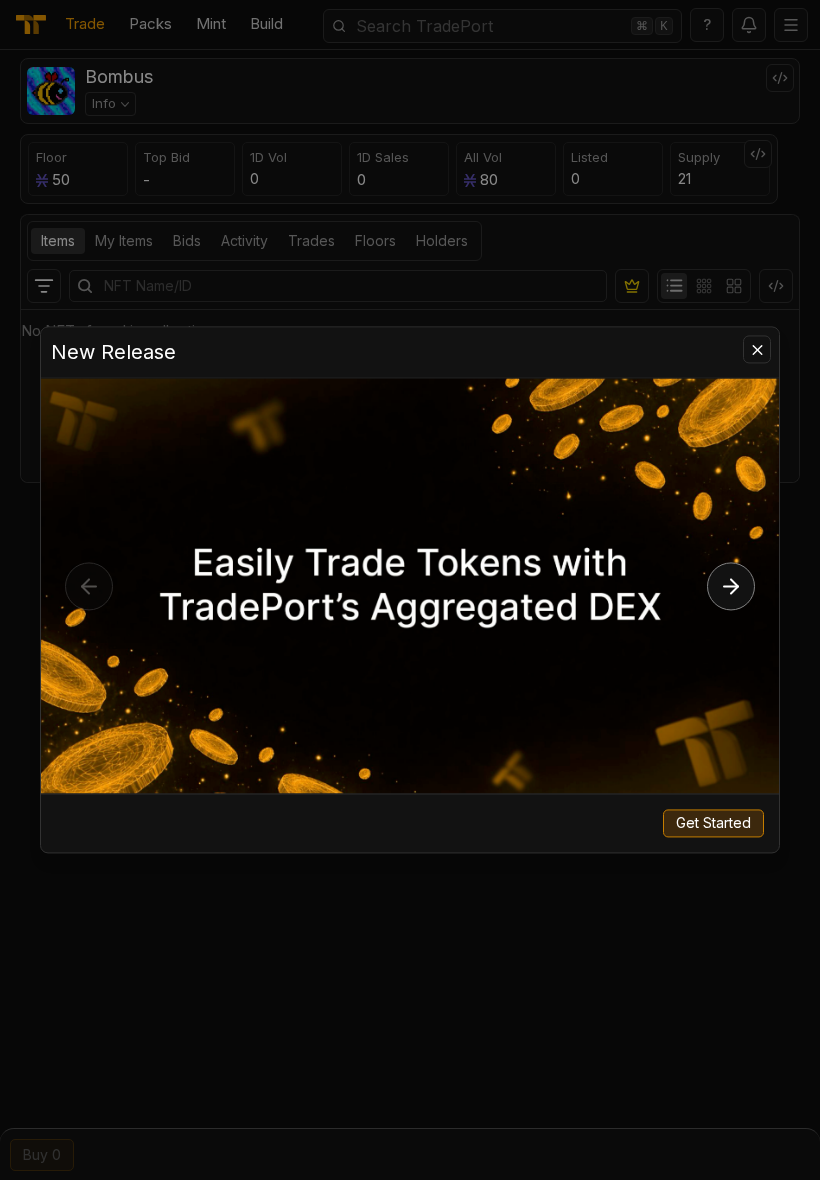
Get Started (713, 823)
